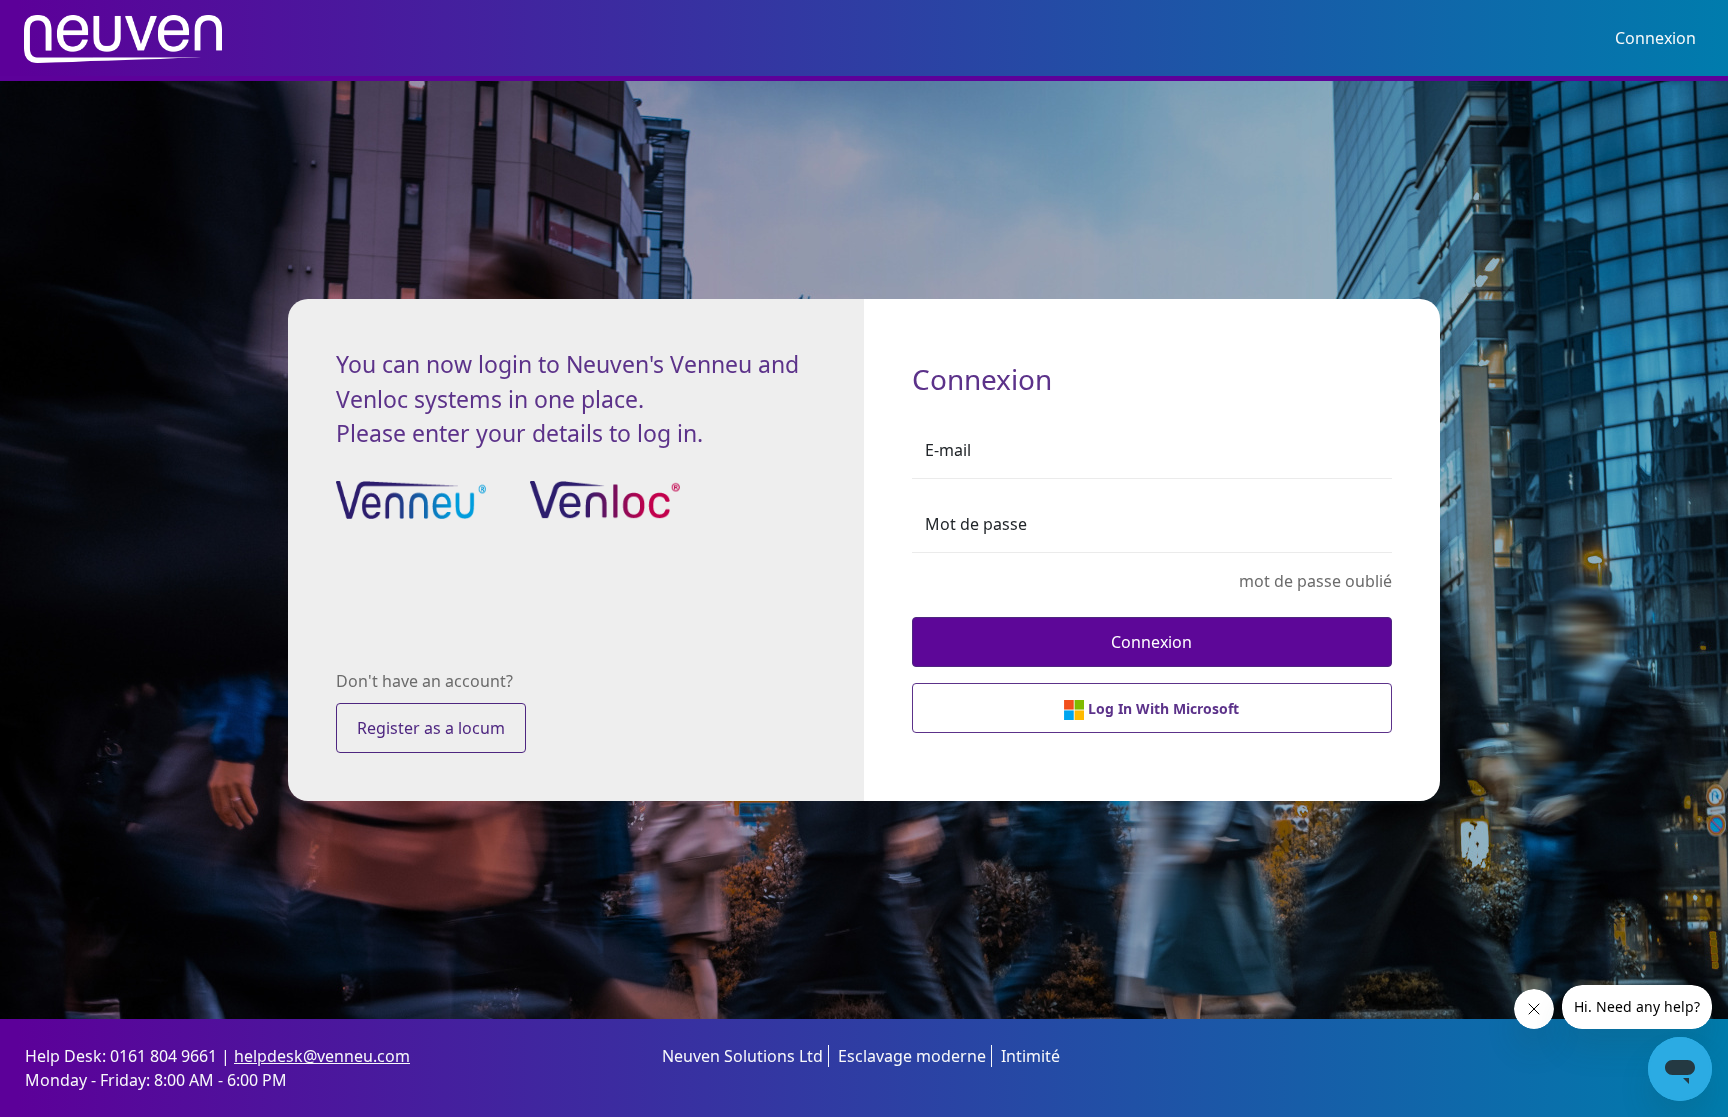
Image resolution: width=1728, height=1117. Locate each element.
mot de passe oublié (1315, 581)
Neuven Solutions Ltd (742, 1056)
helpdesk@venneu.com (322, 1056)
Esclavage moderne (912, 1056)
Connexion (1655, 38)
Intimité (1030, 1056)
